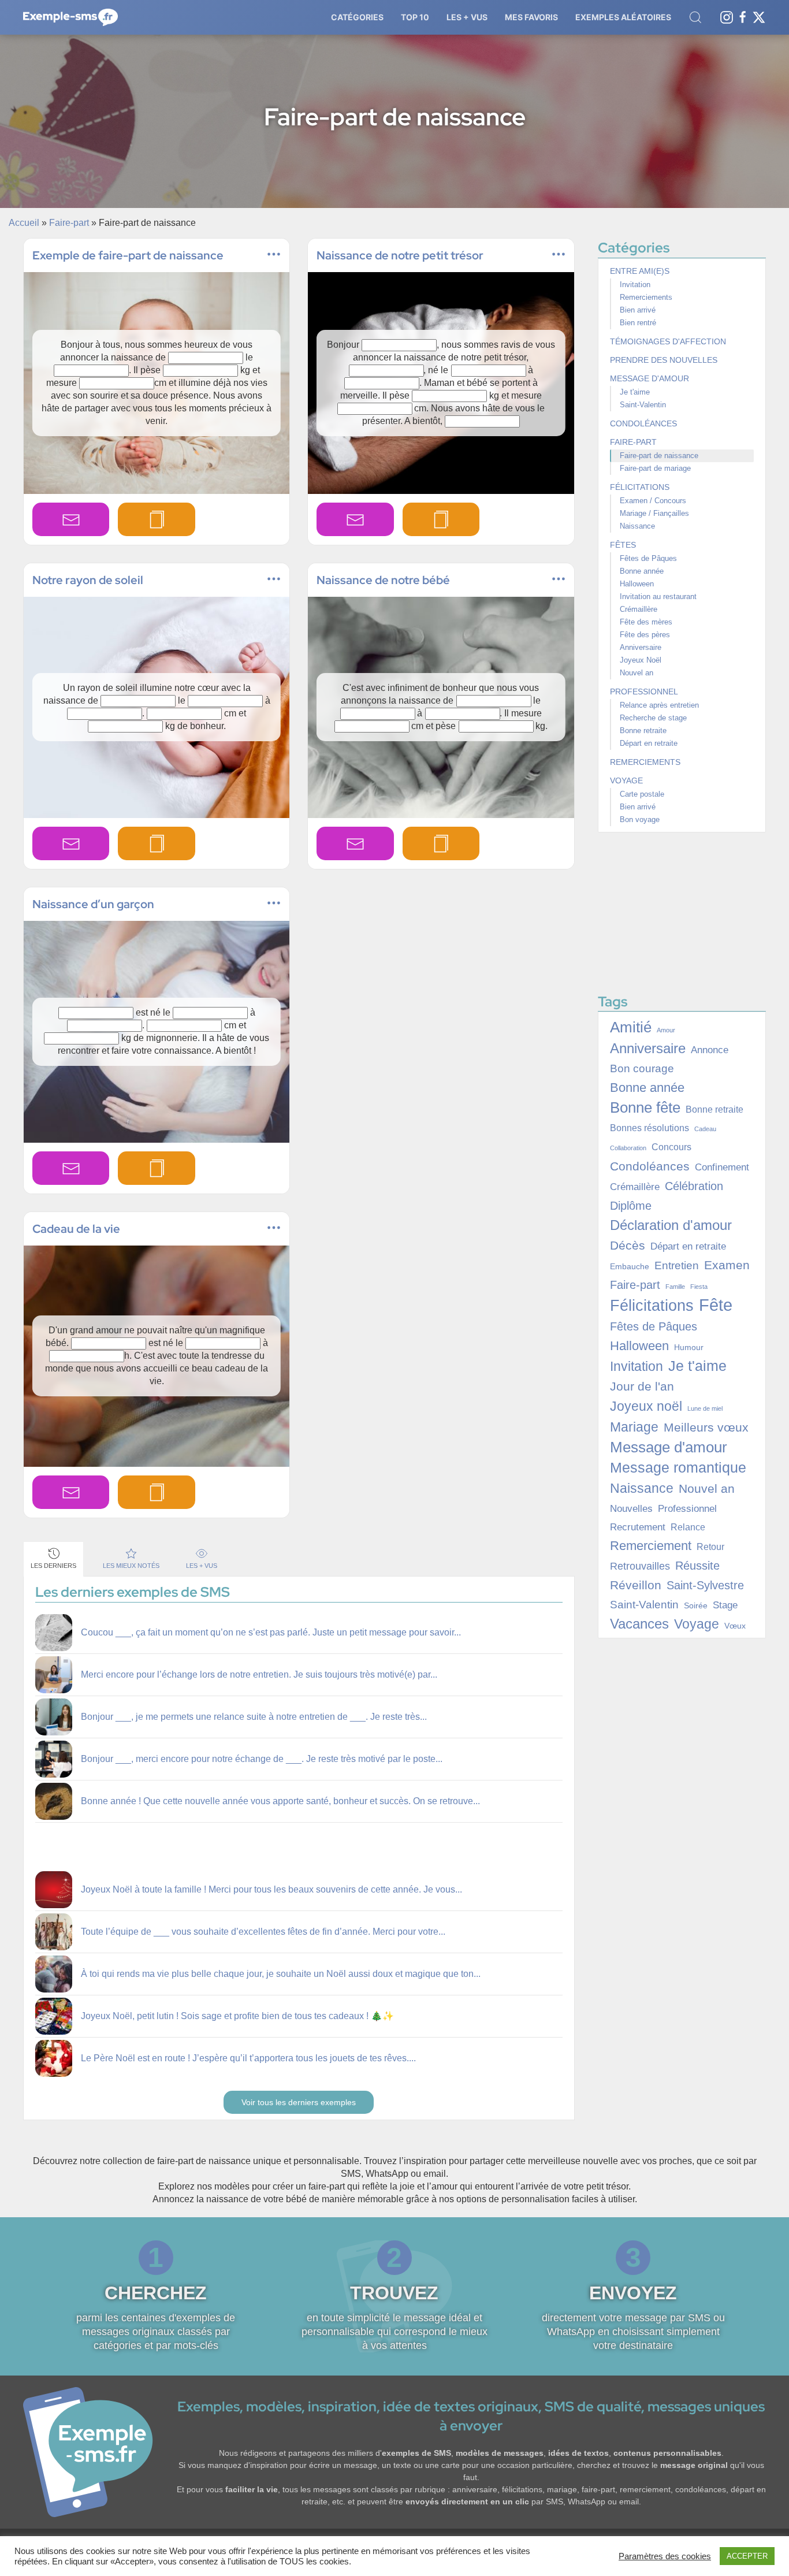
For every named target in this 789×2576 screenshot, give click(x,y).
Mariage (634, 1427)
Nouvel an (637, 673)
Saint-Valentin (643, 405)
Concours (671, 1147)
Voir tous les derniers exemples (299, 2102)
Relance (688, 1527)
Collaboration (628, 1148)
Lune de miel (705, 1408)
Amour (666, 1030)
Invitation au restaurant (658, 596)
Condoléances (643, 423)
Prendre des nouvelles (664, 360)
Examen (727, 1265)
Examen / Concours (653, 501)
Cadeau (705, 1129)
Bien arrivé (638, 310)
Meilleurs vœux (706, 1428)
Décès (628, 1246)
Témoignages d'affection (668, 341)
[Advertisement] (442, 991)
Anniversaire (641, 647)
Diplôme (631, 1206)
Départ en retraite (649, 743)
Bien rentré (638, 323)
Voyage (626, 780)
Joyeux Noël (641, 660)
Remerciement (651, 1546)
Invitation (635, 285)
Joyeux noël (646, 1406)
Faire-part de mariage (655, 468)
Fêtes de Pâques (648, 558)
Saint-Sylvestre (705, 1585)
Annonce (710, 1050)
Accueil (24, 223)
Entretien (677, 1265)
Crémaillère (639, 609)
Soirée (696, 1605)
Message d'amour (650, 378)
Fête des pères (645, 635)
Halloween (637, 584)
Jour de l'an (642, 1386)
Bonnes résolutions (650, 1128)
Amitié (631, 1027)
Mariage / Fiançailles (654, 513)
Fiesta (699, 1287)
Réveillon (636, 1585)
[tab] (53, 1559)
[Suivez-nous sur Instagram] (727, 16)
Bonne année (642, 571)
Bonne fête (645, 1107)
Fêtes (623, 545)
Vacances (639, 1624)
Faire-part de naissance (659, 456)
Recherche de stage (653, 718)
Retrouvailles (640, 1566)
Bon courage (642, 1068)
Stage (725, 1605)
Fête (716, 1305)
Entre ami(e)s (640, 271)
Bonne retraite (643, 731)
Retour (710, 1547)
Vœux (735, 1626)
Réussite (697, 1566)
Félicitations (640, 487)
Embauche (630, 1266)
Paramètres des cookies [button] (665, 2556)
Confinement (722, 1167)
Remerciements (646, 297)
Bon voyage (640, 819)
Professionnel (644, 692)
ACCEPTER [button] (747, 2556)
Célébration (694, 1186)
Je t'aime (635, 392)
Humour (689, 1347)
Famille (675, 1287)
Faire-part (69, 223)
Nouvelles (631, 1508)
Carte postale (642, 794)
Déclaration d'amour (671, 1225)
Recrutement (638, 1527)
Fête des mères (646, 622)
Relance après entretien (659, 705)
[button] (357, 17)
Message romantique (678, 1468)
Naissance (637, 526)
